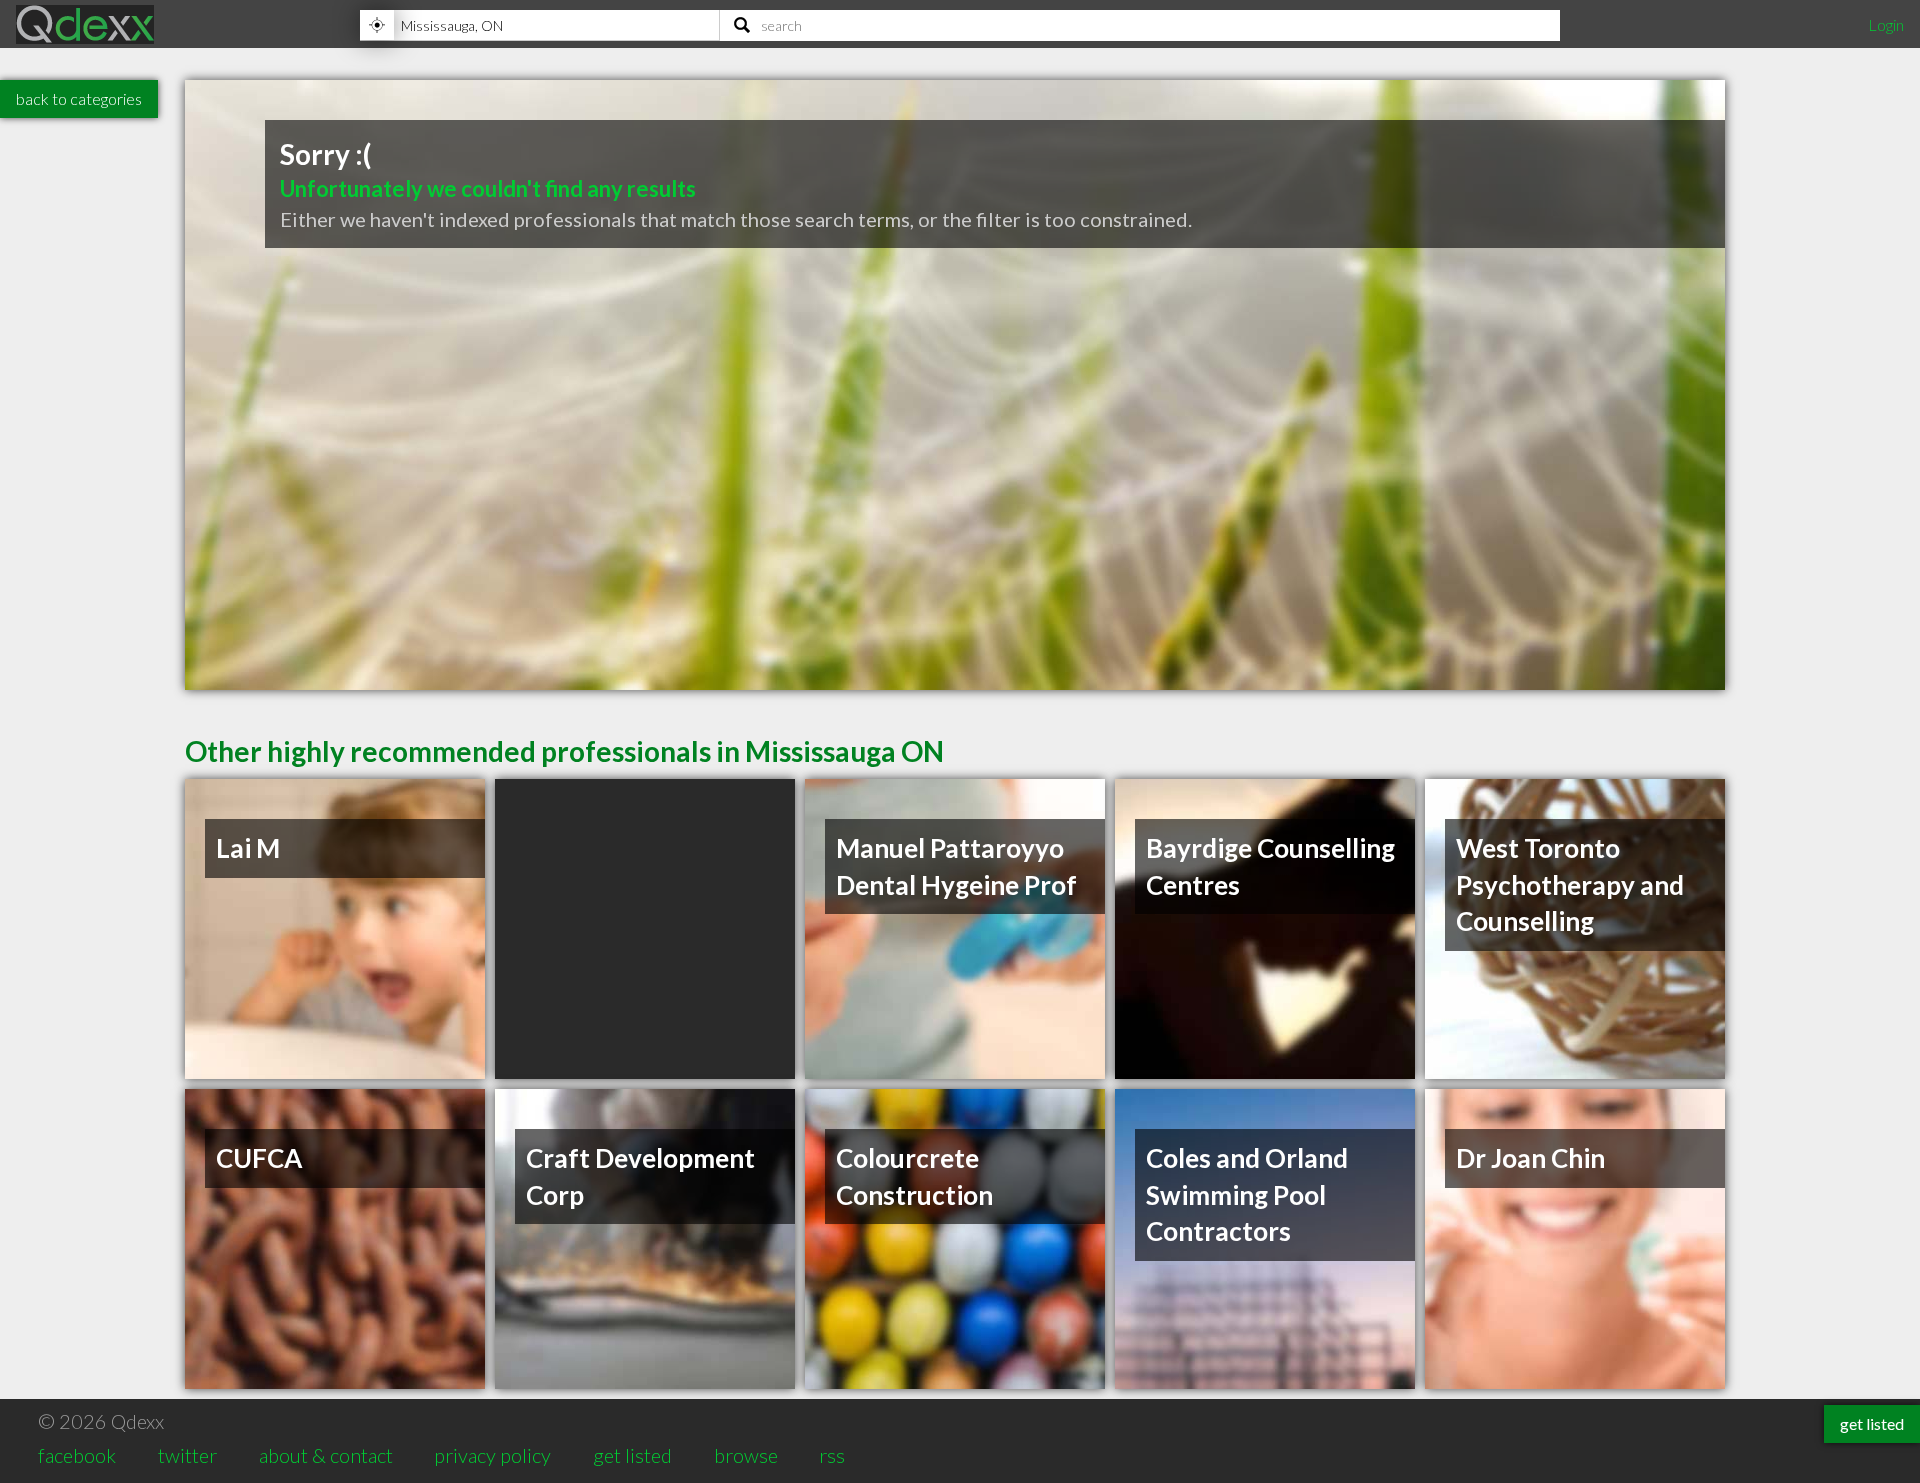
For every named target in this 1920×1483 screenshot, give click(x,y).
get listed (632, 1455)
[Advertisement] (645, 929)
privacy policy (492, 1455)
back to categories (79, 98)
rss (832, 1455)
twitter (187, 1455)
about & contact (326, 1455)
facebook (77, 1455)
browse (746, 1455)
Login (1886, 24)
